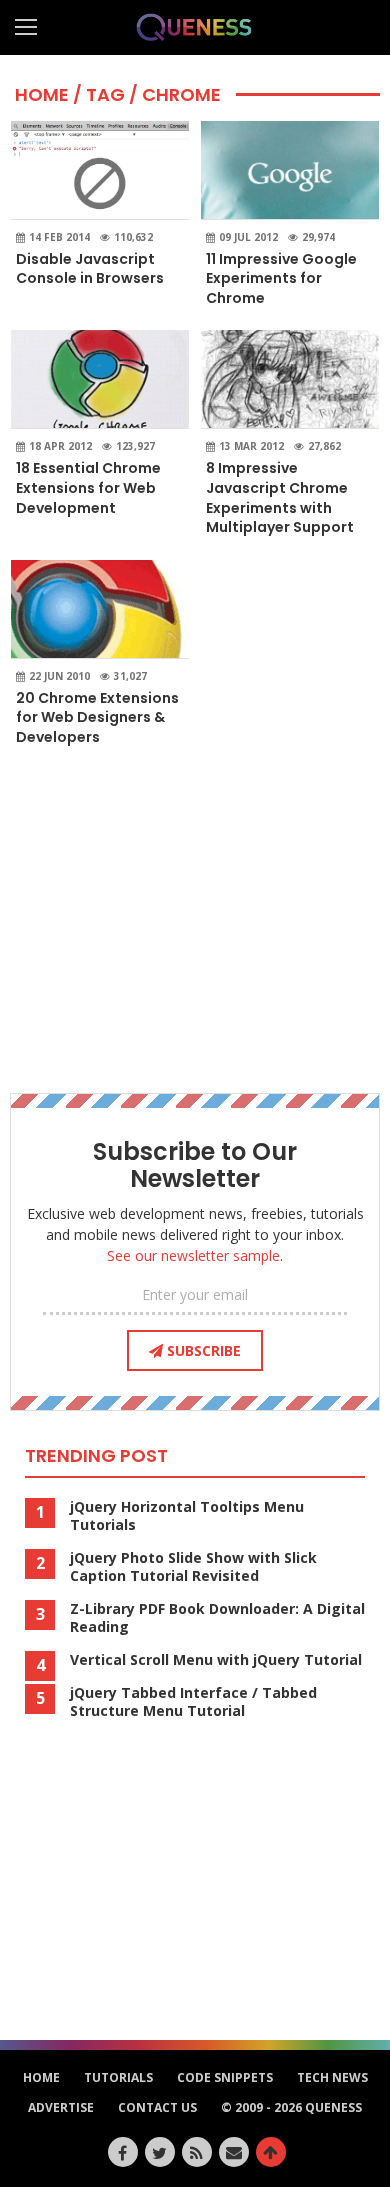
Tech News (332, 2077)
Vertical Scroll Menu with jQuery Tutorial (216, 1660)
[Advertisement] (195, 918)
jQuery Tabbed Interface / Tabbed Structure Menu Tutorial (193, 1702)
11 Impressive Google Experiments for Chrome (281, 278)
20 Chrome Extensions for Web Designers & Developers (97, 717)
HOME (42, 94)
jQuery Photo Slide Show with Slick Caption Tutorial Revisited (193, 1567)
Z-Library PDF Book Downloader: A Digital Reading (217, 1618)
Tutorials (118, 2077)
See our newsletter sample (193, 1255)
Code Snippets (225, 2077)
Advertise (61, 2107)
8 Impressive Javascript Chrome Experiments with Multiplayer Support (280, 497)
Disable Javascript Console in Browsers (90, 269)
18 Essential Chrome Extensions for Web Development (88, 487)
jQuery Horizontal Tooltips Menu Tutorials (187, 1516)
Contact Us (157, 2107)
